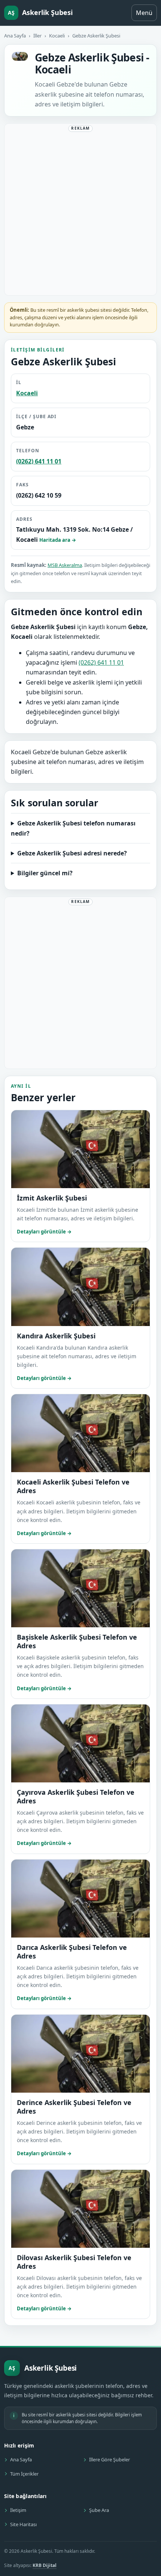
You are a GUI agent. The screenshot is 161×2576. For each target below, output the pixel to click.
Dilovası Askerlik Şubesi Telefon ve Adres (74, 2262)
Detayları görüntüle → (44, 1232)
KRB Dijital (45, 2565)
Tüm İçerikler (24, 2474)
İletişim (18, 2510)
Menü (144, 13)
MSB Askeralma (65, 565)
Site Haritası (23, 2524)
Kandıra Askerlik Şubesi (56, 1336)
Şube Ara (99, 2510)
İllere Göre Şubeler (110, 2459)
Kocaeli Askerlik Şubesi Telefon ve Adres (73, 1486)
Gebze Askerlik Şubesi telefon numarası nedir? (73, 828)
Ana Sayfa (15, 36)
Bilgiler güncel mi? (45, 873)
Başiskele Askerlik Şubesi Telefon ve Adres (77, 1641)
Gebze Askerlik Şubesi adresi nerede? (72, 853)
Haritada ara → (58, 540)
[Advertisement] (80, 211)
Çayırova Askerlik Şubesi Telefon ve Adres (76, 1796)
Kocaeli (57, 36)
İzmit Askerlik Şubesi (52, 1198)
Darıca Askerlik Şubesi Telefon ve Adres (72, 1952)
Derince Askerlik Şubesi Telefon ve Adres (74, 2107)
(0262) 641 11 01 (39, 461)
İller (37, 36)
